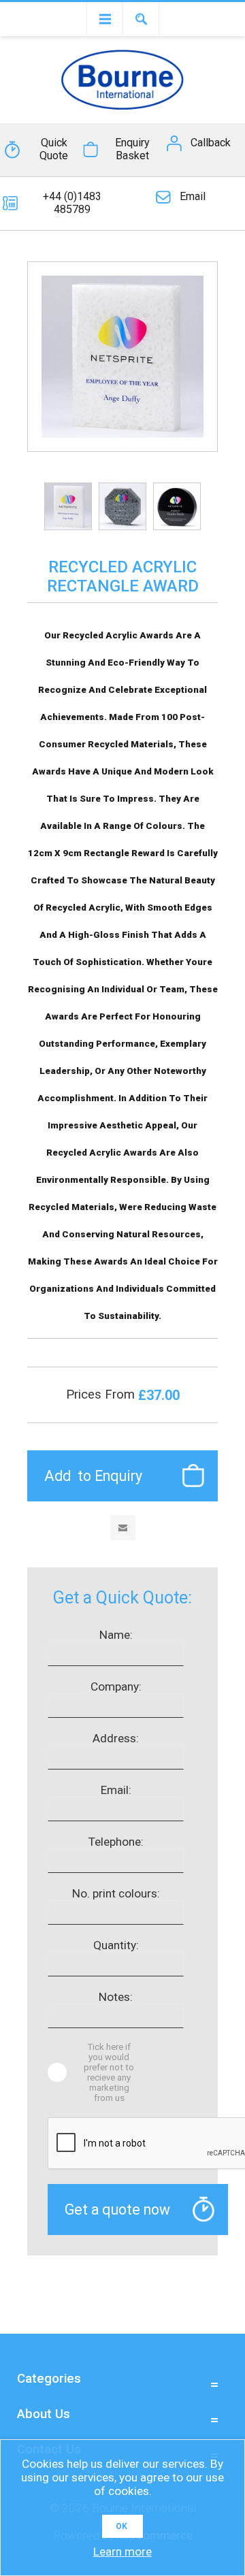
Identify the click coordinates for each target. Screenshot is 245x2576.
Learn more (122, 2551)
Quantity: (116, 1945)
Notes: (116, 1997)
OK (121, 2526)
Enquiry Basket (132, 149)
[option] (68, 506)
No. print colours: (116, 1893)
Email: (116, 1790)
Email (193, 196)
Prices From (102, 1395)
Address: (116, 1738)
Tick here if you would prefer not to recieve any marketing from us (109, 2072)
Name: (116, 1635)
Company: (116, 1686)
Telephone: (116, 1842)
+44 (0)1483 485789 (72, 203)
